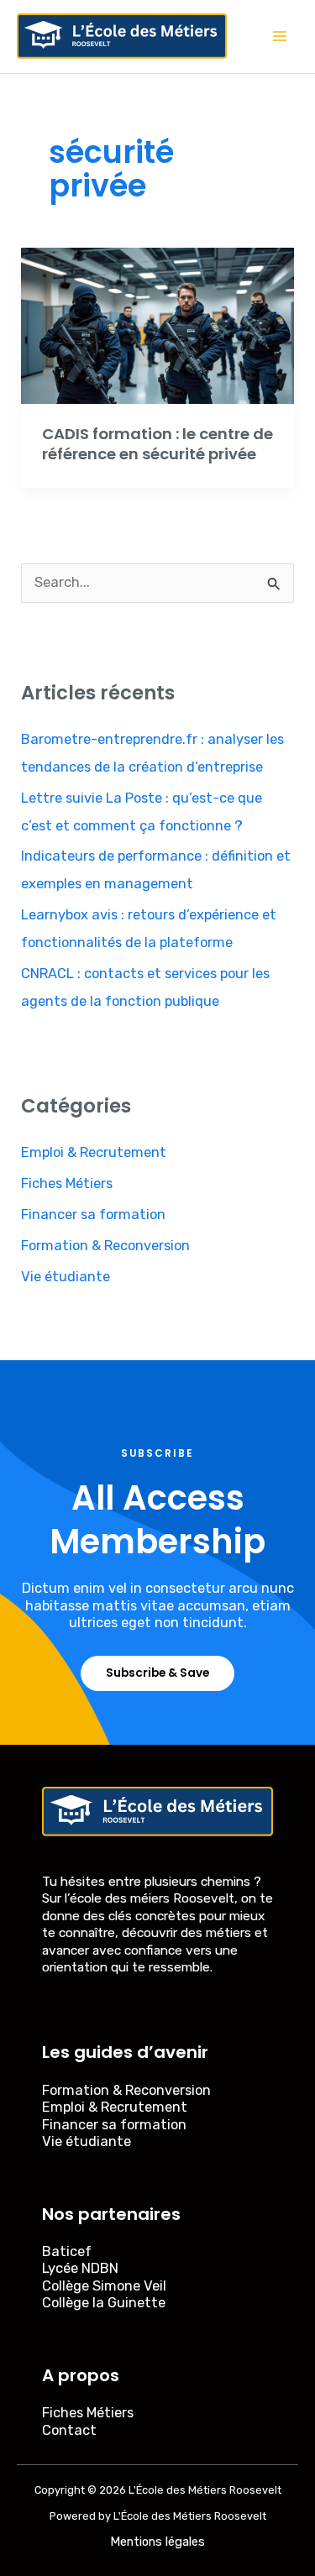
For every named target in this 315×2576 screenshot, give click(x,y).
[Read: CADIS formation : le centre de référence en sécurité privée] (157, 325)
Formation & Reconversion (105, 1246)
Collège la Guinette (104, 2303)
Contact (69, 2430)
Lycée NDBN (80, 2268)
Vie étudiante (66, 1277)
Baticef (67, 2251)
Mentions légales (157, 2542)
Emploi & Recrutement (94, 1152)
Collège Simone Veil (104, 2286)
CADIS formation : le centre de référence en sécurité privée (157, 444)
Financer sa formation (93, 1215)
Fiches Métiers (67, 1183)
